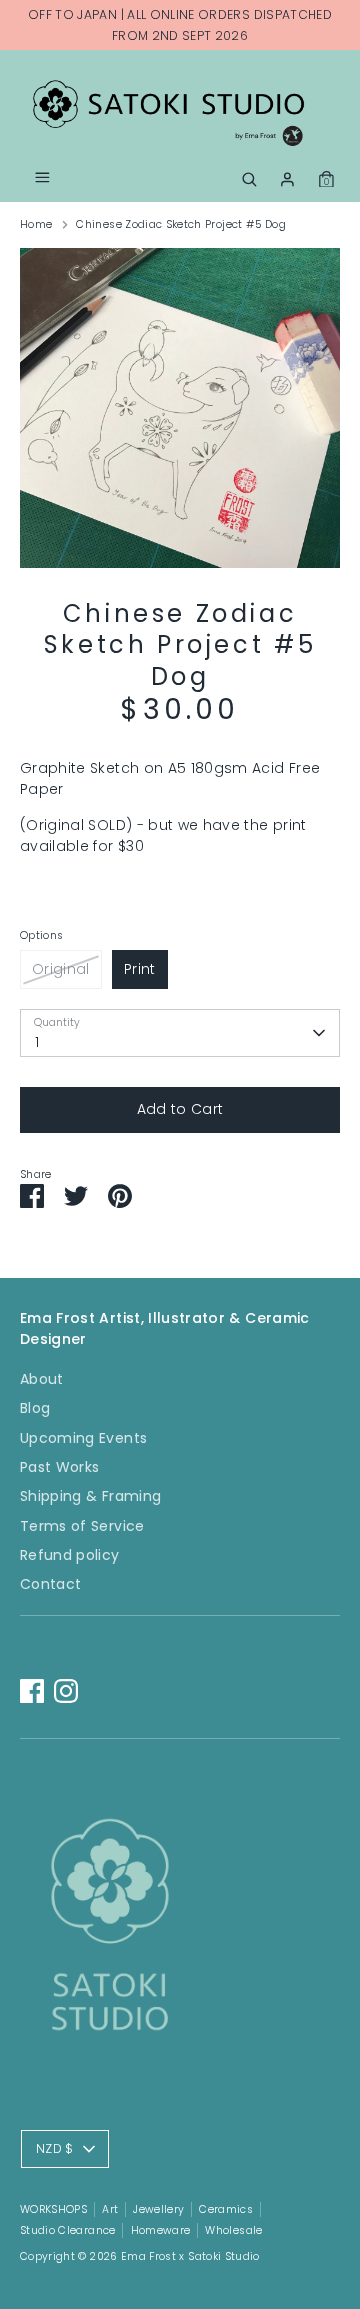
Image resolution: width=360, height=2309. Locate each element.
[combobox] (180, 1033)
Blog (35, 1408)
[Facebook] (32, 1691)
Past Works (60, 1467)
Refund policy (70, 1555)
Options (41, 935)
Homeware (161, 2230)
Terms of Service (82, 1526)
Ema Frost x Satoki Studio (190, 2256)
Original (61, 969)
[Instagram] (66, 1691)
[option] (180, 408)
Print (140, 969)
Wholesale (233, 2230)
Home (36, 224)
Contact (50, 1584)
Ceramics (226, 2209)
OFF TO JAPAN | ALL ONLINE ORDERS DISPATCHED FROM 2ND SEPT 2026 (180, 25)
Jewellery (158, 2209)
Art (110, 2209)
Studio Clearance (68, 2230)
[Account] (287, 176)
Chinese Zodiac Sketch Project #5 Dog (181, 224)
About (42, 1379)
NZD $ (55, 2148)
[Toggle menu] (42, 179)
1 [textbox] (37, 1042)
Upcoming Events (83, 1438)
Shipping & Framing (90, 1496)
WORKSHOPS (53, 2209)
